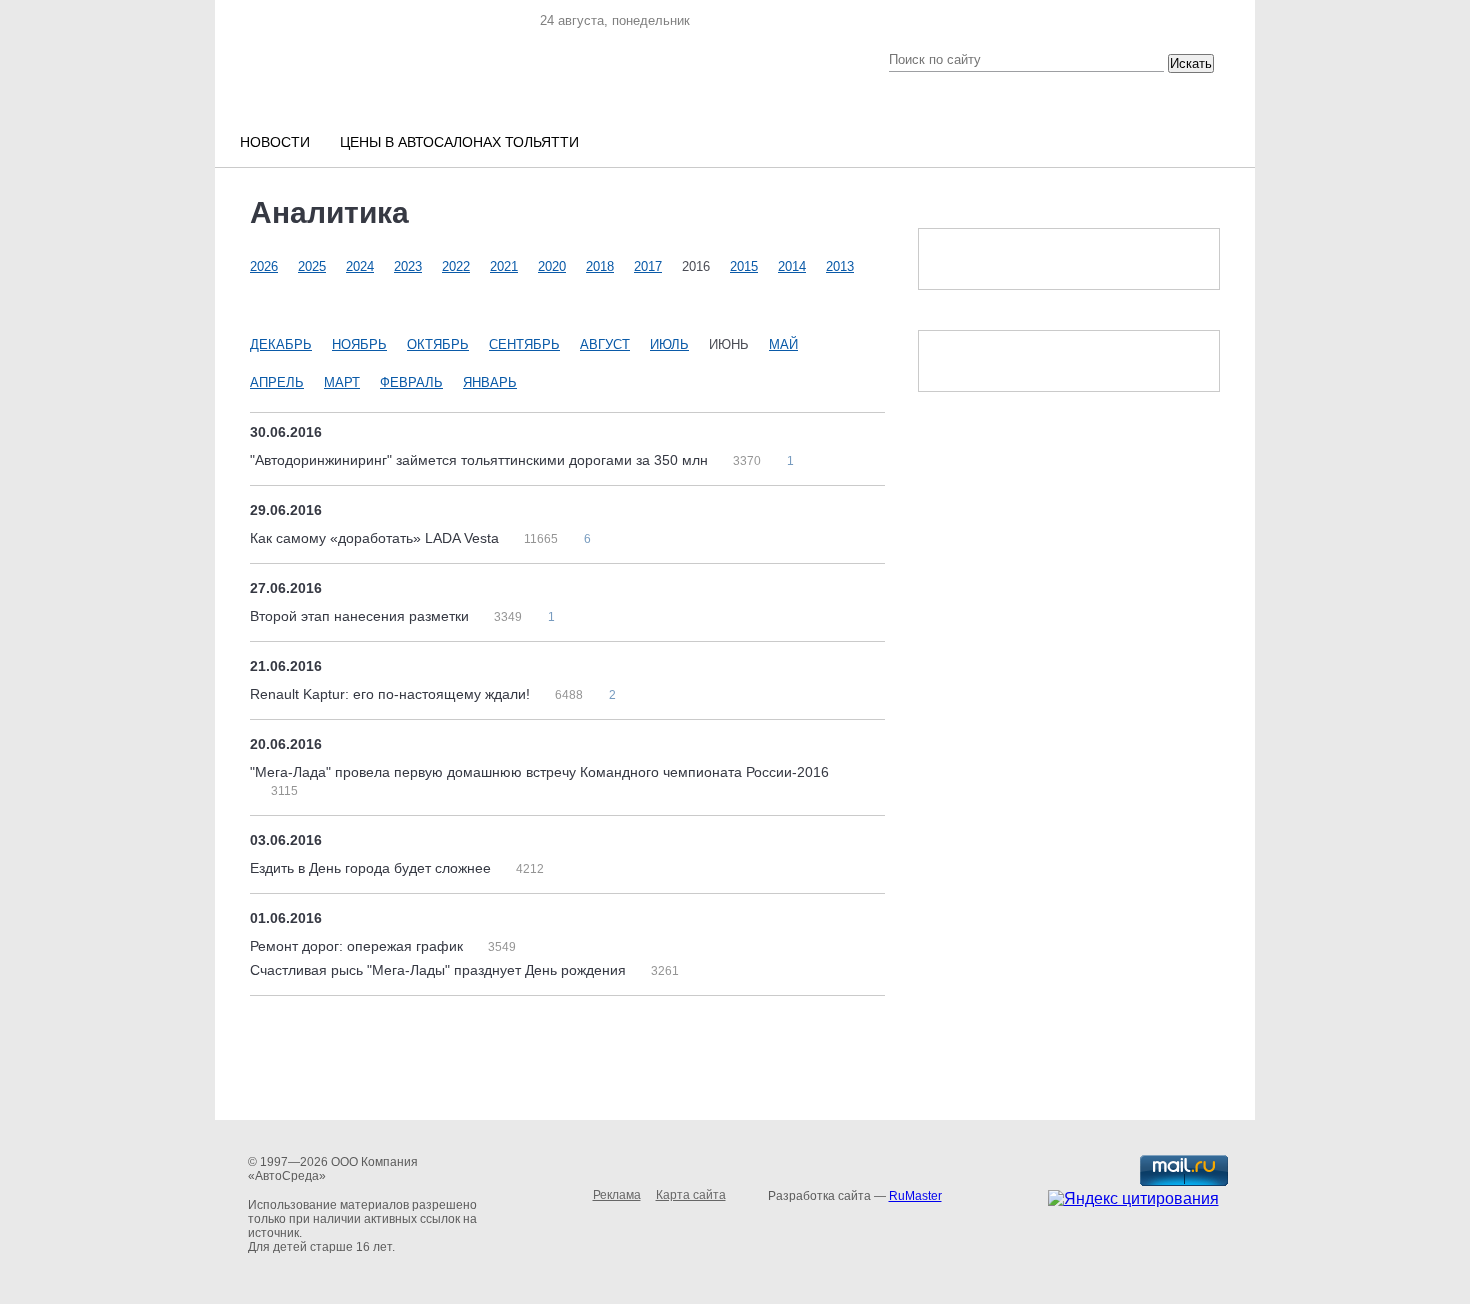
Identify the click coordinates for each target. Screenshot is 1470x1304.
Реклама (617, 1195)
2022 (456, 266)
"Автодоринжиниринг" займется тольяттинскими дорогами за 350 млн (481, 460)
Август (605, 344)
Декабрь (281, 344)
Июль (669, 344)
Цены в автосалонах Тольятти (459, 142)
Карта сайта (691, 1195)
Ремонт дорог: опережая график (358, 946)
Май (783, 344)
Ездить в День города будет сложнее (372, 868)
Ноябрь (359, 344)
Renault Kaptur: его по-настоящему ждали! (392, 694)
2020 (552, 266)
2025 (312, 266)
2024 (360, 266)
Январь (490, 382)
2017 (648, 266)
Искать (1191, 63)
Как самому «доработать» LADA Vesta (376, 538)
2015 (744, 266)
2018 (600, 266)
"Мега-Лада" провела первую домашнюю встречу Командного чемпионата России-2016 (539, 772)
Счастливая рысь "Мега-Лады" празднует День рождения (440, 970)
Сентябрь (524, 344)
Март (342, 382)
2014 (792, 266)
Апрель (277, 382)
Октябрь (438, 344)
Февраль (411, 382)
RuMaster (915, 1196)
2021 (504, 266)
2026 (264, 266)
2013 (840, 266)
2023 (408, 266)
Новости (275, 142)
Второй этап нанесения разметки (361, 616)
